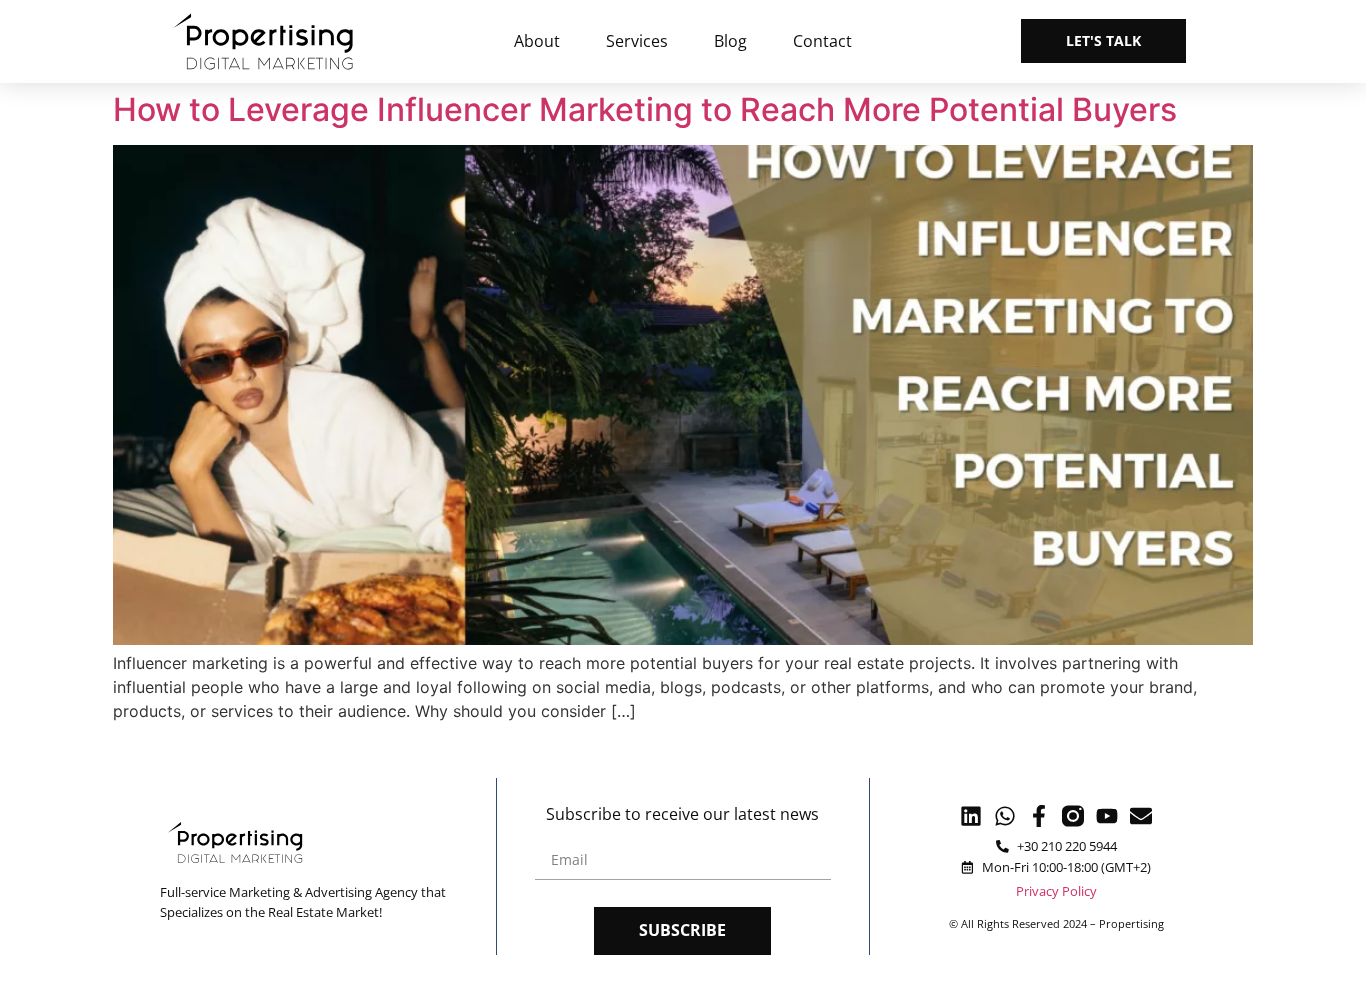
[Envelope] (1141, 816)
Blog (730, 41)
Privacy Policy (1056, 891)
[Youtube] (1107, 816)
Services (637, 41)
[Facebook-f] (1039, 816)
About (537, 41)
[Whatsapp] (1005, 816)
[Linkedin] (971, 816)
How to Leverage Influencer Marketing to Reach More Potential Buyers (645, 109)
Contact (822, 41)
